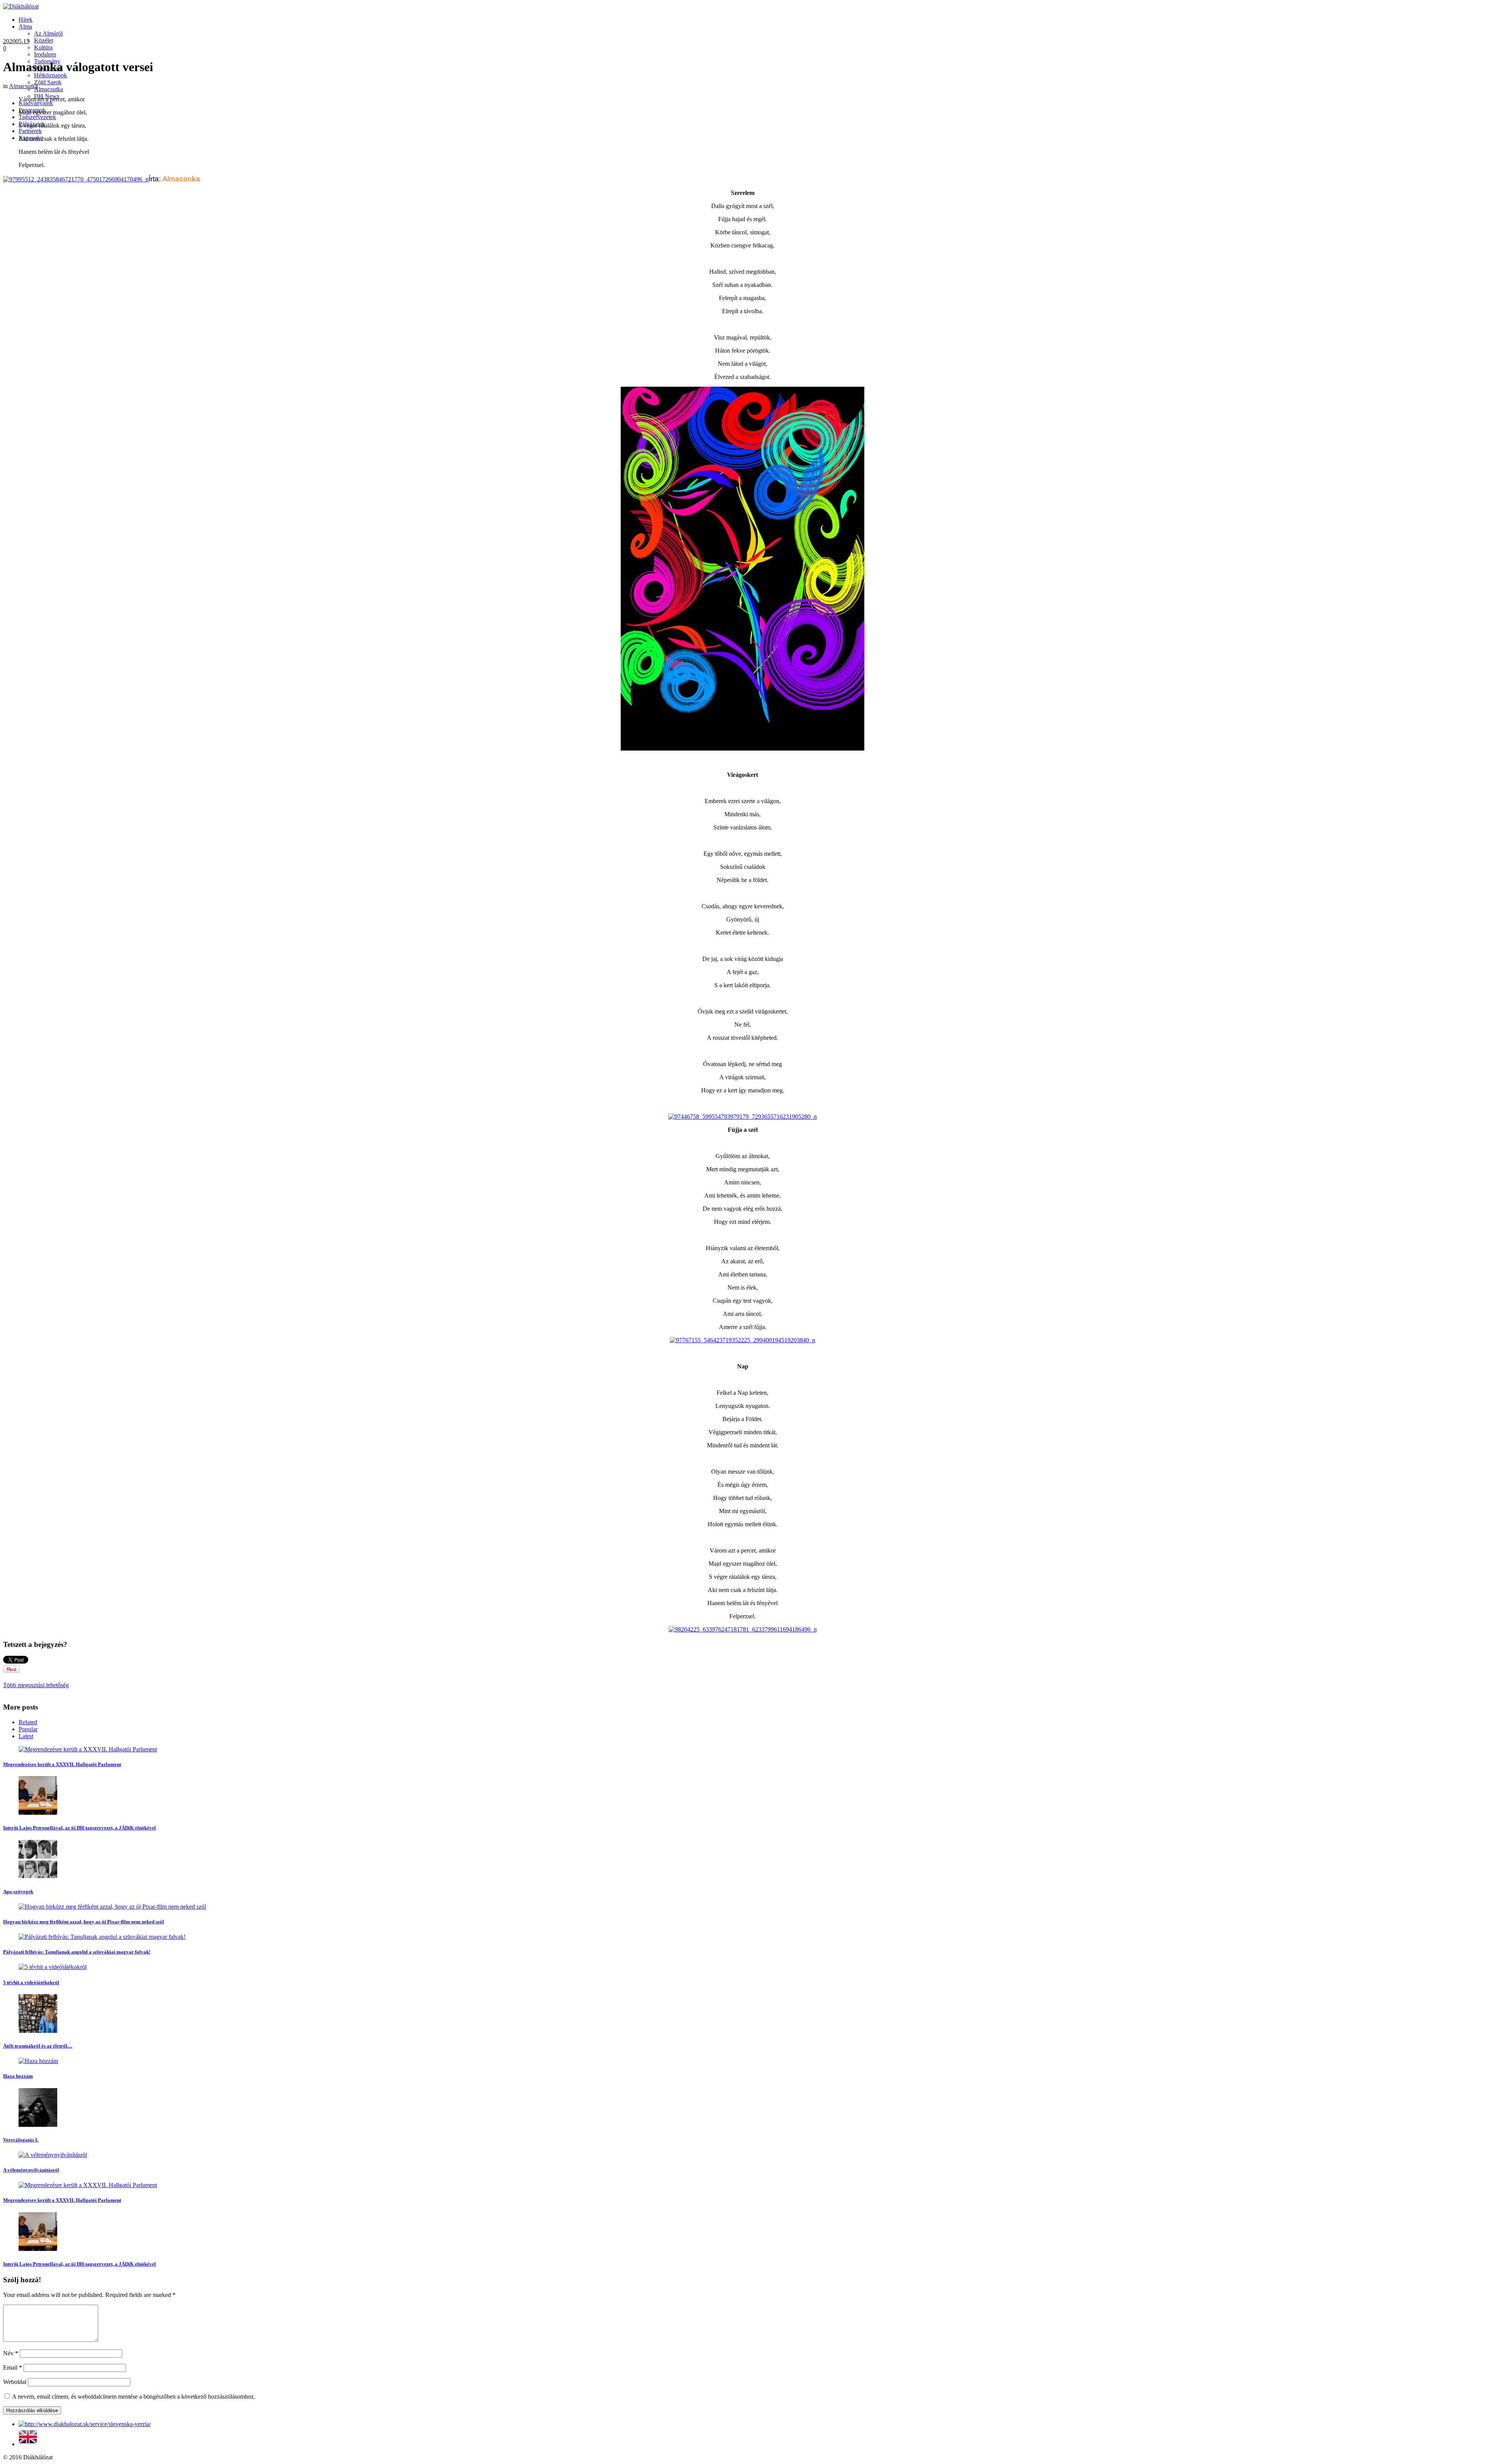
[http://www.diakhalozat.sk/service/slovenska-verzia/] (85, 2424)
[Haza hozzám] (38, 2061)
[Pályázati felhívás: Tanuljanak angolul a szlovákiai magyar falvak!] (102, 1937)
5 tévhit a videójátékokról (31, 1982)
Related (28, 1722)
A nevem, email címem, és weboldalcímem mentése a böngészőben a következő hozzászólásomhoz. (134, 2397)
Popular (28, 1729)
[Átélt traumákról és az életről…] (38, 2031)
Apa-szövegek (18, 1892)
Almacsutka (23, 86)
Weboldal (15, 2382)
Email (13, 2368)
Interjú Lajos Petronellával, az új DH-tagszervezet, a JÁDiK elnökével (79, 1828)
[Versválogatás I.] (38, 2125)
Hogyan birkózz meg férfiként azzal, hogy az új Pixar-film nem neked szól (84, 1922)
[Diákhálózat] (21, 6)
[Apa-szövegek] (38, 1876)
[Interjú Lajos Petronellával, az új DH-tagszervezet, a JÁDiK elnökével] (38, 1813)
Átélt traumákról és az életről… (38, 2046)
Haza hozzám (18, 2076)
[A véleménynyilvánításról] (53, 2155)
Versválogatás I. (21, 2140)
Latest (26, 1736)
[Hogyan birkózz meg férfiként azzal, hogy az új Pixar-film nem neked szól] (112, 1907)
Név (11, 2353)
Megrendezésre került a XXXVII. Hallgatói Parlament (62, 1764)
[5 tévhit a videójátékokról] (53, 1967)
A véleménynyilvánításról (31, 2170)
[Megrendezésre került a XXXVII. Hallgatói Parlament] (88, 1749)
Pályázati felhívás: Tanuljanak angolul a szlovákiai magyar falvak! (77, 1952)
